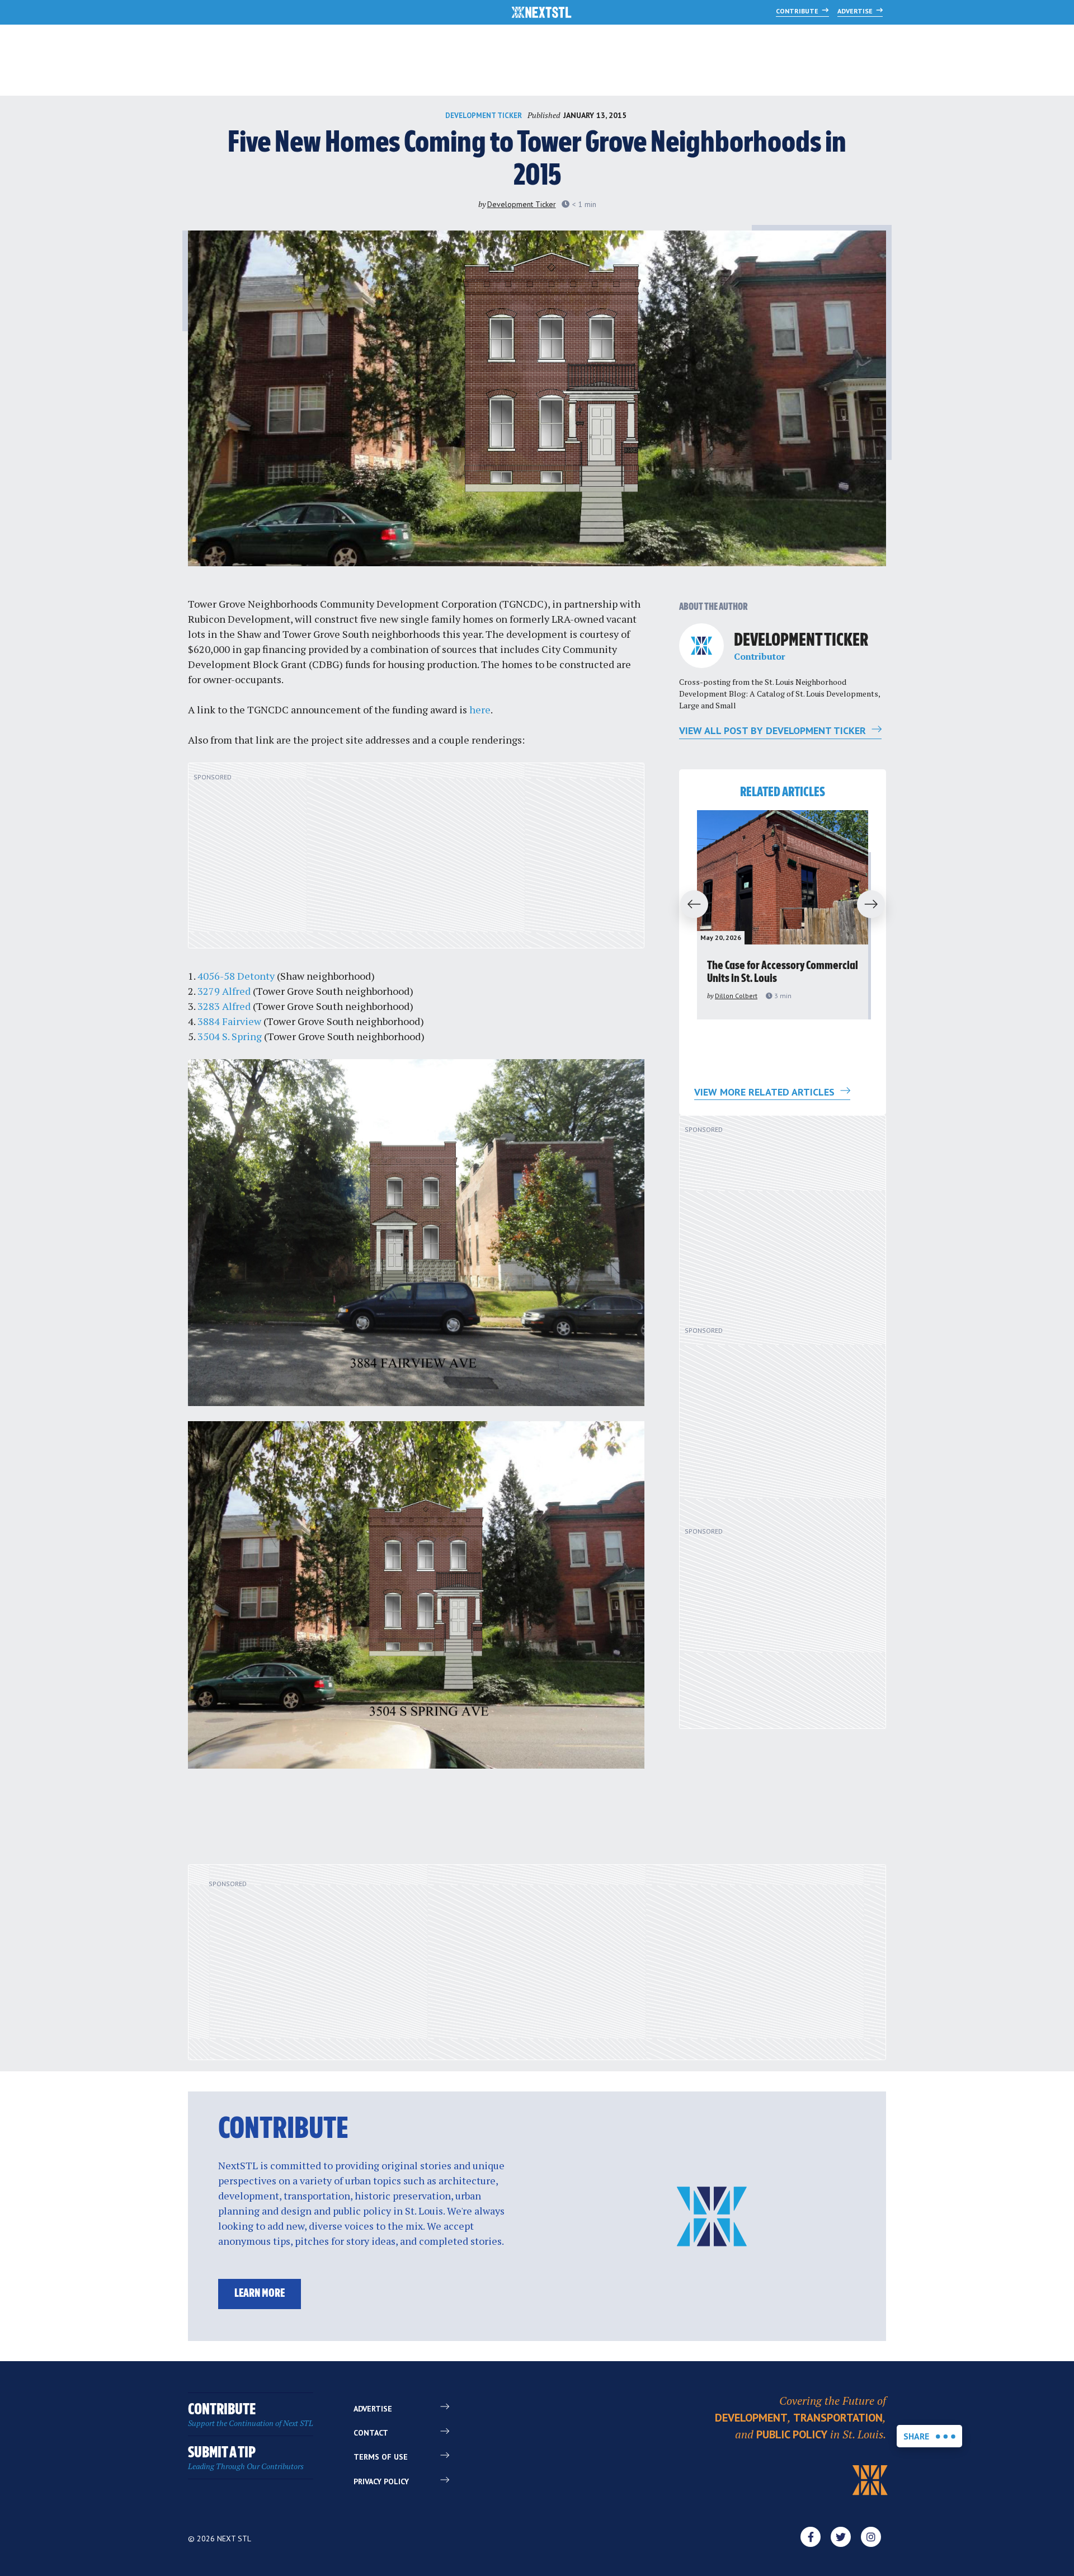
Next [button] (876, 905)
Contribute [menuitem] (251, 2415)
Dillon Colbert (736, 996)
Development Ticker (484, 116)
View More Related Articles (766, 1092)
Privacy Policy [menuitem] (381, 2481)
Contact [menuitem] (371, 2433)
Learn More (260, 2294)
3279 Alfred (224, 991)
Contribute (798, 11)
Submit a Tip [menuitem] (246, 2458)
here (480, 709)
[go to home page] (542, 13)
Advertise (856, 11)
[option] (783, 915)
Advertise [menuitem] (373, 2409)
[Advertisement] (416, 862)
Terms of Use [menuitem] (381, 2457)
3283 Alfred (224, 1006)
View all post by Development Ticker (774, 730)
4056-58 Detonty (236, 976)
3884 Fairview (229, 1021)
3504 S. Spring (230, 1036)
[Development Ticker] (701, 646)
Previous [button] (689, 905)
